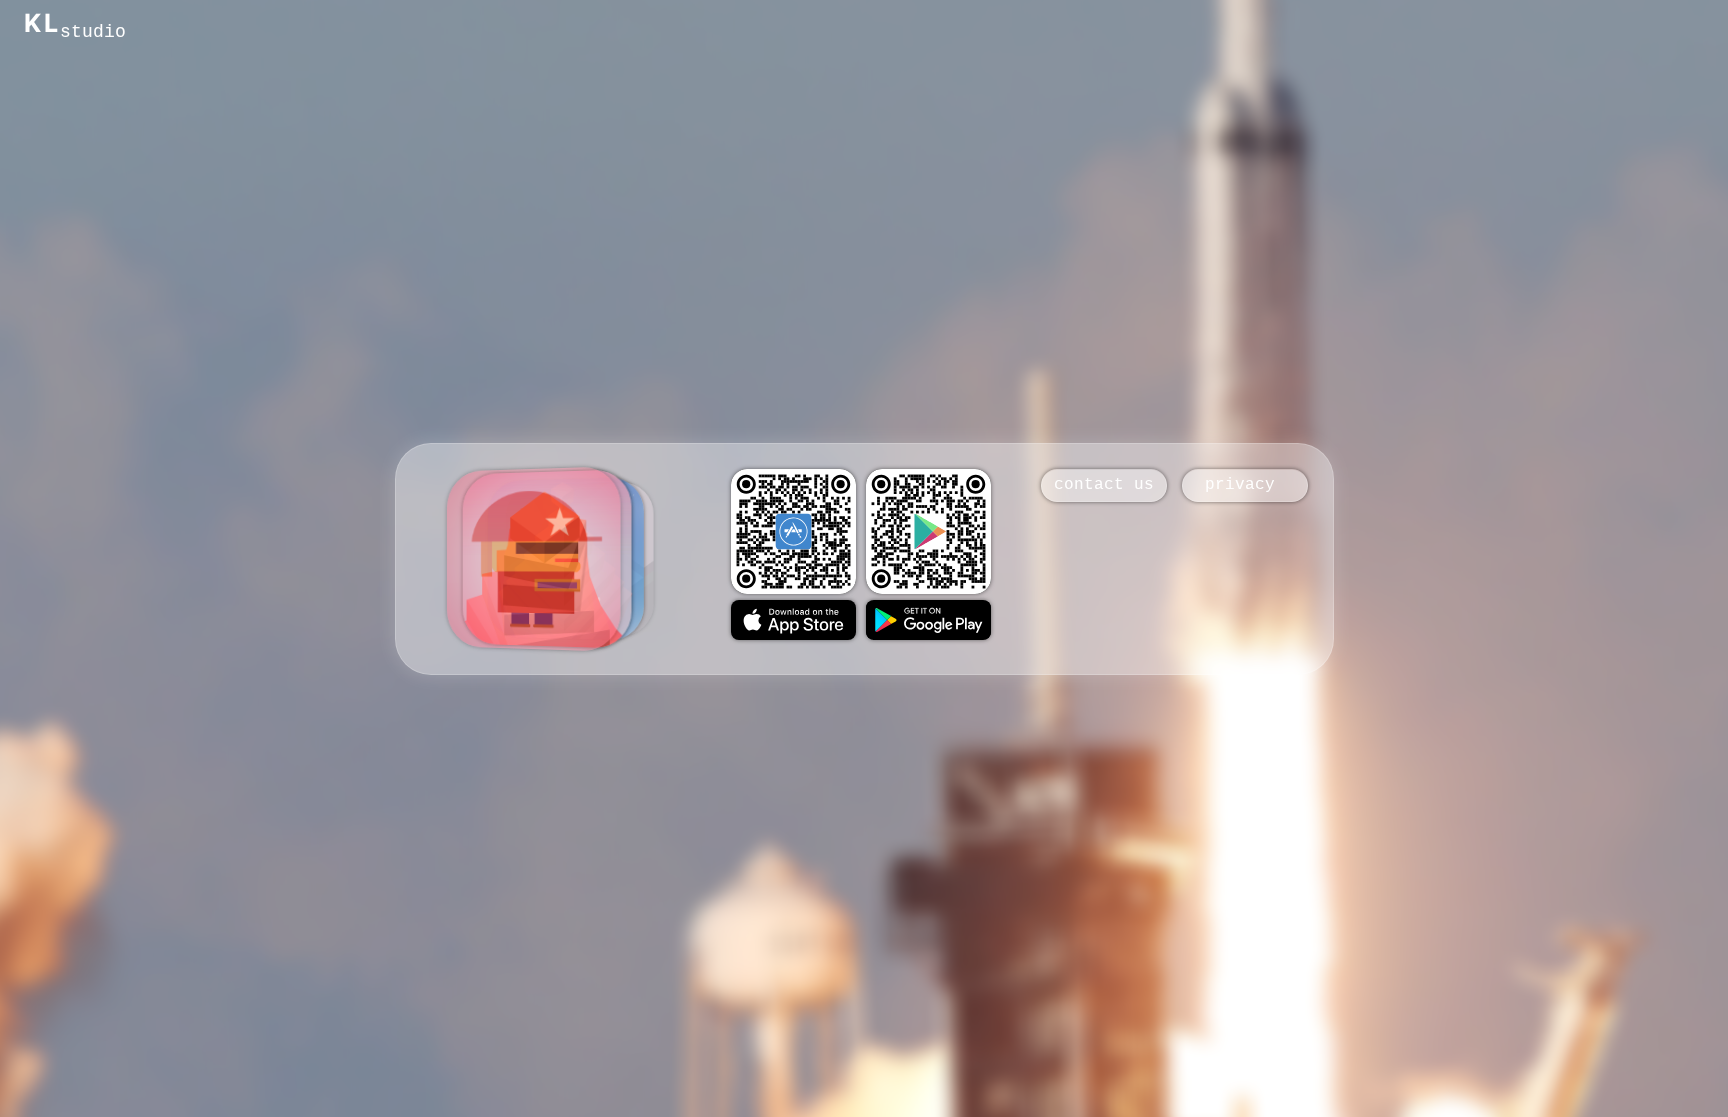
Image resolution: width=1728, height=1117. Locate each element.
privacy (1245, 486)
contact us (1104, 486)
